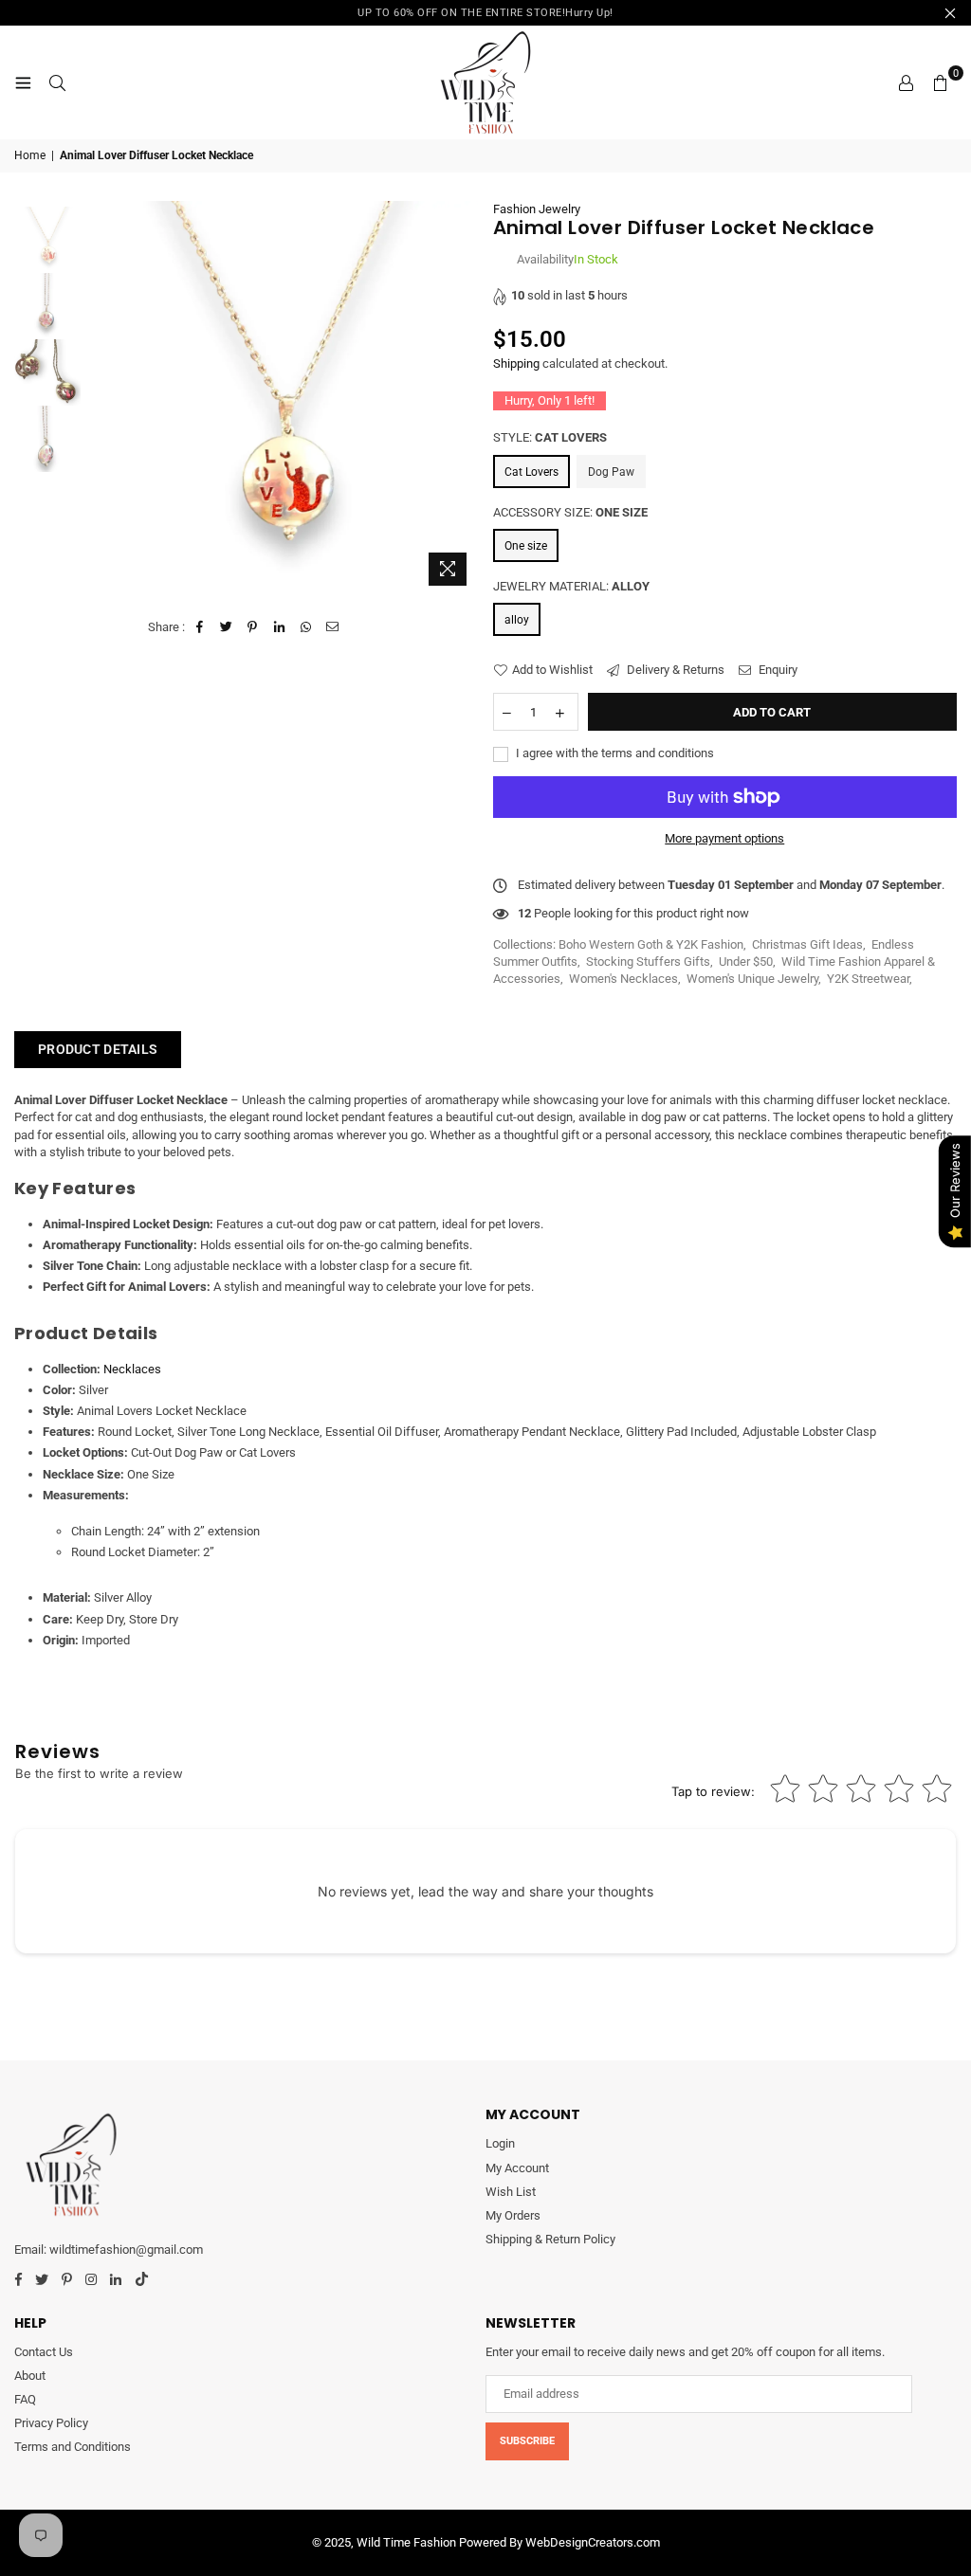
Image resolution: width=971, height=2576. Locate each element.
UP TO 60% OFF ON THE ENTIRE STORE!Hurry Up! (485, 13)
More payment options (724, 838)
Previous (100, 398)
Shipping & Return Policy (550, 2239)
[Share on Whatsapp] (306, 627)
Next (462, 398)
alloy (517, 620)
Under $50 (746, 961)
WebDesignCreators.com (593, 2542)
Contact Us (44, 2352)
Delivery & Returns (674, 670)
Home (30, 155)
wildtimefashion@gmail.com (126, 2249)
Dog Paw (611, 472)
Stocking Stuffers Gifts (648, 961)
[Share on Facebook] (200, 627)
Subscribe (527, 2441)
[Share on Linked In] (279, 627)
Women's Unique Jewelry (752, 979)
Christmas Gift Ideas (807, 944)
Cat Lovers (531, 472)
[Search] (57, 82)
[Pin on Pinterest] (253, 627)
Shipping (516, 363)
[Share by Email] (332, 627)
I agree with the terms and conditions (614, 753)
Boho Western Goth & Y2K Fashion (651, 944)
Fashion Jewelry (537, 209)
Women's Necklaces (623, 979)
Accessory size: (570, 512)
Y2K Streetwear (868, 979)
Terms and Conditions (73, 2447)
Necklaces (132, 1369)
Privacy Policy (51, 2423)
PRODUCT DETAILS (98, 1049)
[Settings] (906, 82)
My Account (517, 2168)
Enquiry (777, 670)
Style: (550, 437)
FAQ (25, 2399)
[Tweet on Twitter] (226, 627)
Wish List (511, 2192)
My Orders (513, 2215)
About (30, 2376)
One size (526, 546)
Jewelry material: (571, 586)
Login (500, 2143)
